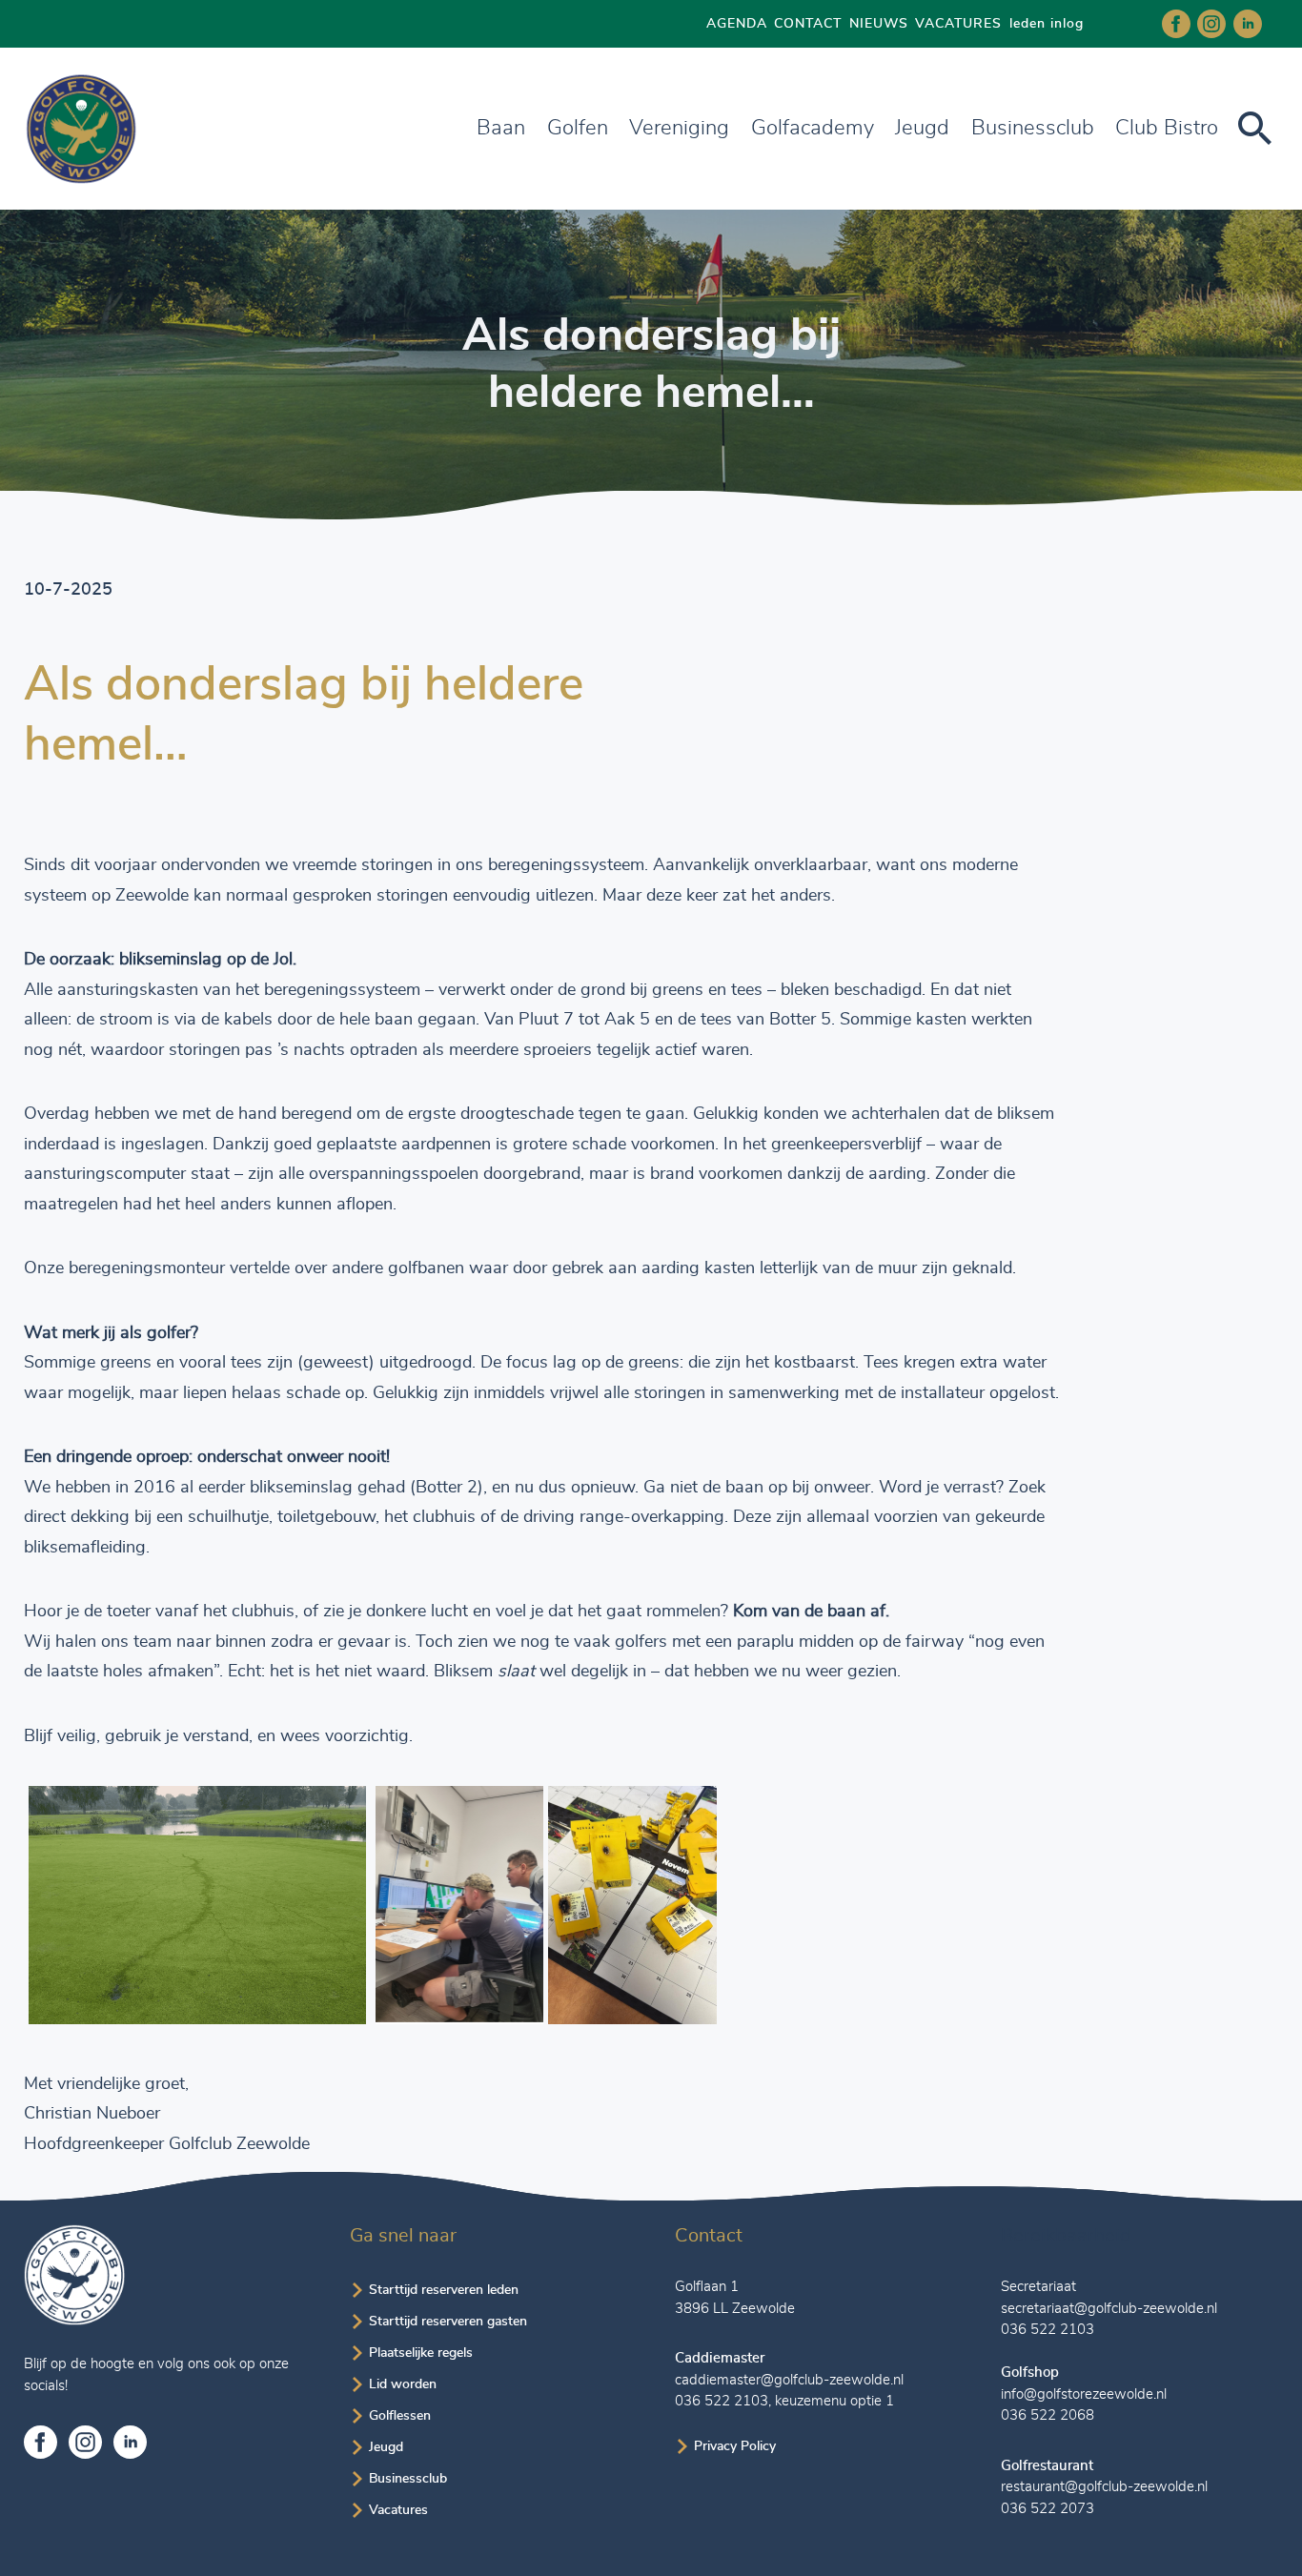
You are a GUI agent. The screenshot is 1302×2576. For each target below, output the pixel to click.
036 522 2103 (722, 2401)
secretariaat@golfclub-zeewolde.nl (1109, 2309)
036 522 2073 (1048, 2509)
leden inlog (1047, 24)
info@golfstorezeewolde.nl (1084, 2394)
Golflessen (400, 2416)
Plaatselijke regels (421, 2353)
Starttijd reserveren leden (444, 2290)
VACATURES (958, 24)
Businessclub (408, 2479)
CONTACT (808, 24)
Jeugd (922, 128)
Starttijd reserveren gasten (448, 2322)
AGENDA (737, 24)
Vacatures (398, 2510)
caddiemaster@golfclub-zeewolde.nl (789, 2380)
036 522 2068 (1048, 2415)
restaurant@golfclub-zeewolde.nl (1104, 2487)
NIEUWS (879, 24)
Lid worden (403, 2384)
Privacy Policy (735, 2446)
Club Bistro (1167, 128)
